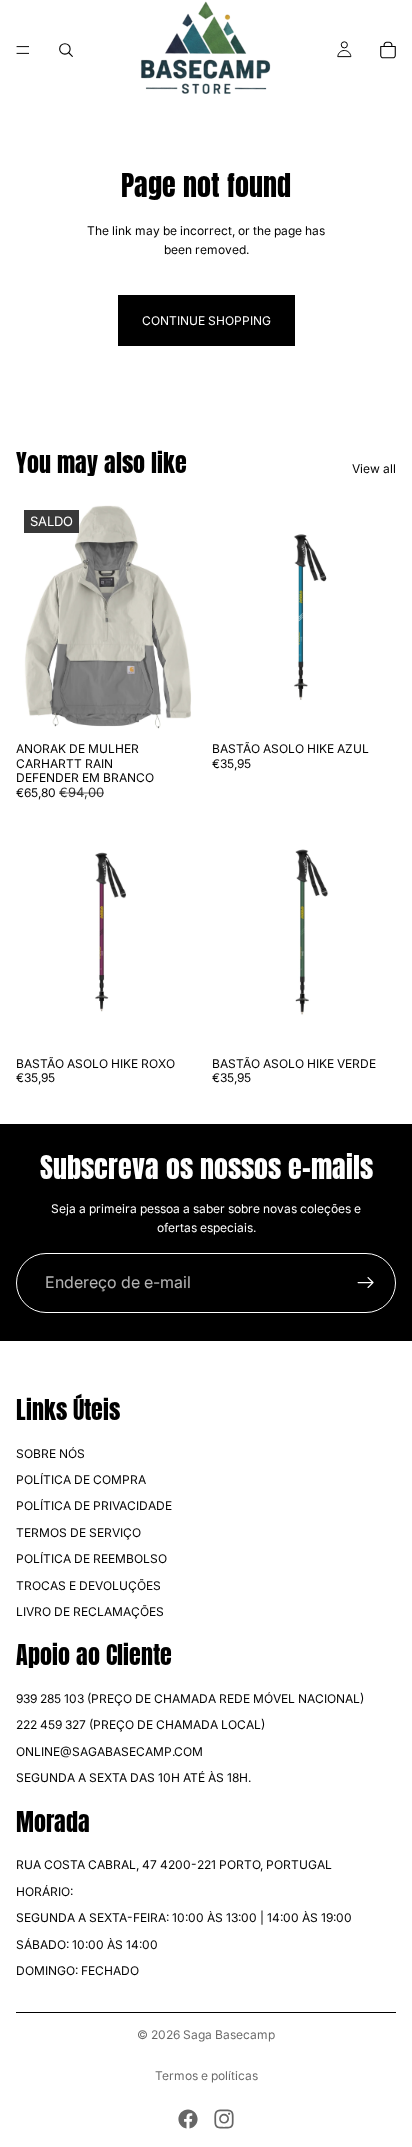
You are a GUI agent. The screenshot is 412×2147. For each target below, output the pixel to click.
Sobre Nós (50, 1452)
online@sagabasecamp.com (109, 1751)
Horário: (44, 1891)
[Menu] (23, 50)
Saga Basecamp (229, 2034)
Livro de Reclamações (90, 1611)
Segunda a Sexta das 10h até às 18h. (133, 1777)
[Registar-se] (366, 1283)
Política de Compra (81, 1479)
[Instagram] (224, 2119)
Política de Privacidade (94, 1505)
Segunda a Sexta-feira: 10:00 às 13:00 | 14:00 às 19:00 (184, 1917)
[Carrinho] (388, 50)
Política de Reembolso (91, 1558)
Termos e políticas (206, 2075)
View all (374, 468)
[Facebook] (188, 2119)
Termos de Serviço (78, 1532)
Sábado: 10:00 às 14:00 (87, 1943)
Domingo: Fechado (77, 1970)
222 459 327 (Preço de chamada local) (140, 1724)
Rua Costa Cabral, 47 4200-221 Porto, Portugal (174, 1864)
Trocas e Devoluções (88, 1584)
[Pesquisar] (66, 50)
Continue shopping (206, 320)
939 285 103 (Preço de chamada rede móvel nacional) (190, 1698)
